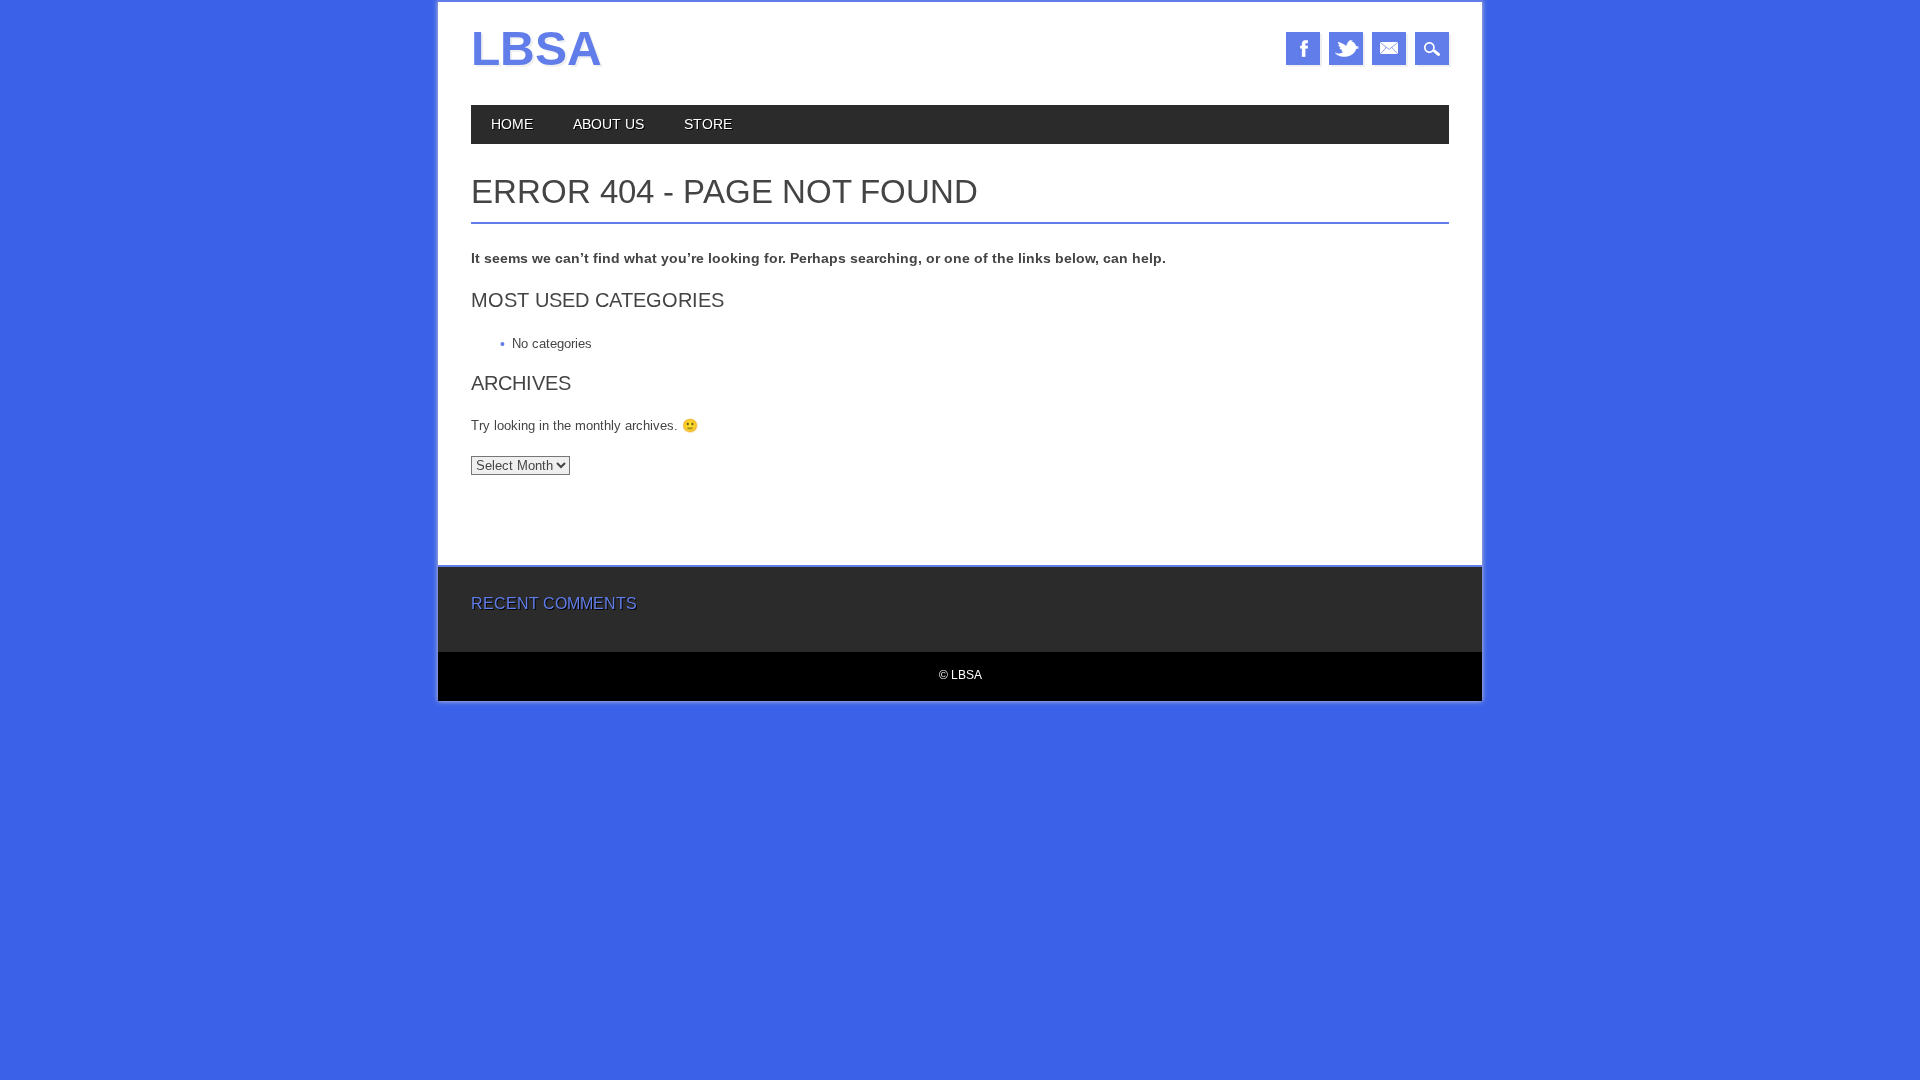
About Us (608, 124)
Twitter (1346, 48)
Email (1389, 48)
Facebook (1303, 48)
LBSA (536, 48)
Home (512, 124)
